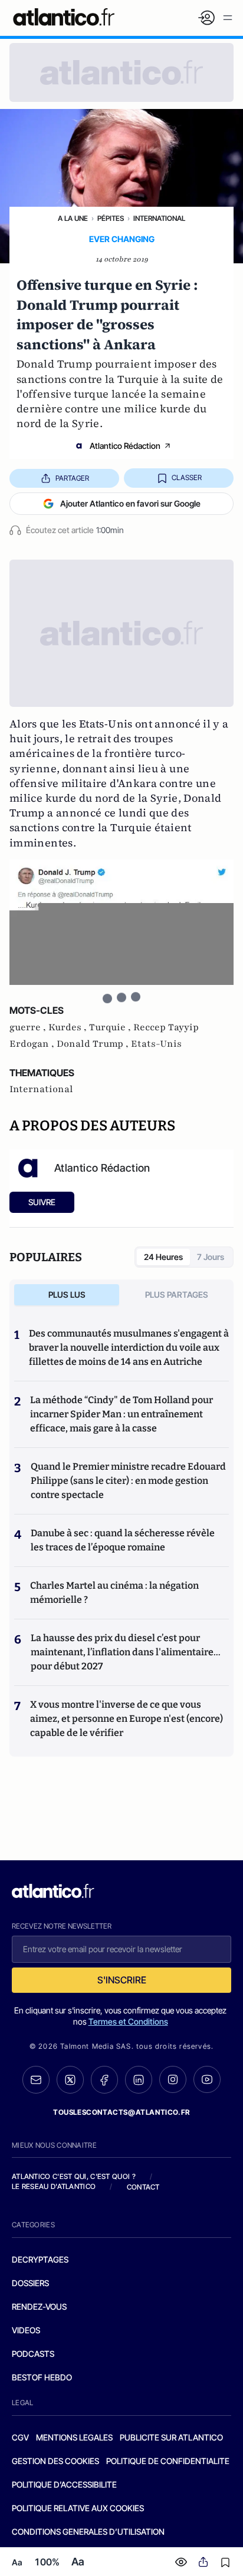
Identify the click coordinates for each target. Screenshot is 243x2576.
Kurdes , (69, 1027)
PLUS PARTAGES (177, 1294)
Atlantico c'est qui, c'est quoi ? (74, 2176)
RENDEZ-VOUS (39, 2307)
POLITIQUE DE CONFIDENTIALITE (168, 2461)
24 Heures (163, 1257)
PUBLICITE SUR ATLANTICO (171, 2437)
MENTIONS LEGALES (74, 2437)
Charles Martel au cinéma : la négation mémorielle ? (114, 1593)
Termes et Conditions (128, 2021)
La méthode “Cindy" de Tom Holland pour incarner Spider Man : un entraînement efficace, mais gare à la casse (121, 1414)
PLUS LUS (67, 1294)
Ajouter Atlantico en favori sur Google (130, 503)
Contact (143, 2187)
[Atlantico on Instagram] (173, 2079)
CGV (20, 2437)
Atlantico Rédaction (125, 446)
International (159, 218)
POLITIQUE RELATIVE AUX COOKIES (78, 2508)
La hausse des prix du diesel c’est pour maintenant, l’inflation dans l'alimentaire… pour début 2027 (126, 1652)
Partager (72, 478)
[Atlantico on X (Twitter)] (70, 2080)
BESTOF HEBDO (42, 2377)
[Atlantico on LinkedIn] (139, 2080)
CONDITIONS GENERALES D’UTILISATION (88, 2532)
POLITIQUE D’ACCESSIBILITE (64, 2484)
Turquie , (111, 1027)
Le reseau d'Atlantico (54, 2186)
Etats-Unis (156, 1044)
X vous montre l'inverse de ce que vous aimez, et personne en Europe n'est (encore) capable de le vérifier (127, 1719)
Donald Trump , (94, 1044)
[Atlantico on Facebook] (104, 2080)
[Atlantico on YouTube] (207, 2079)
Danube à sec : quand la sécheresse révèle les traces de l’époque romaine (123, 1540)
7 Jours (211, 1257)
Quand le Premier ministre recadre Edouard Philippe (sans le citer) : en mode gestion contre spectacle (128, 1481)
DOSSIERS (30, 2283)
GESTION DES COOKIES (55, 2461)
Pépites (111, 218)
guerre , (29, 1027)
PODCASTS (33, 2354)
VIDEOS (26, 2330)
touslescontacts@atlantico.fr (121, 2112)
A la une (73, 218)
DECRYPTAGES (40, 2259)
